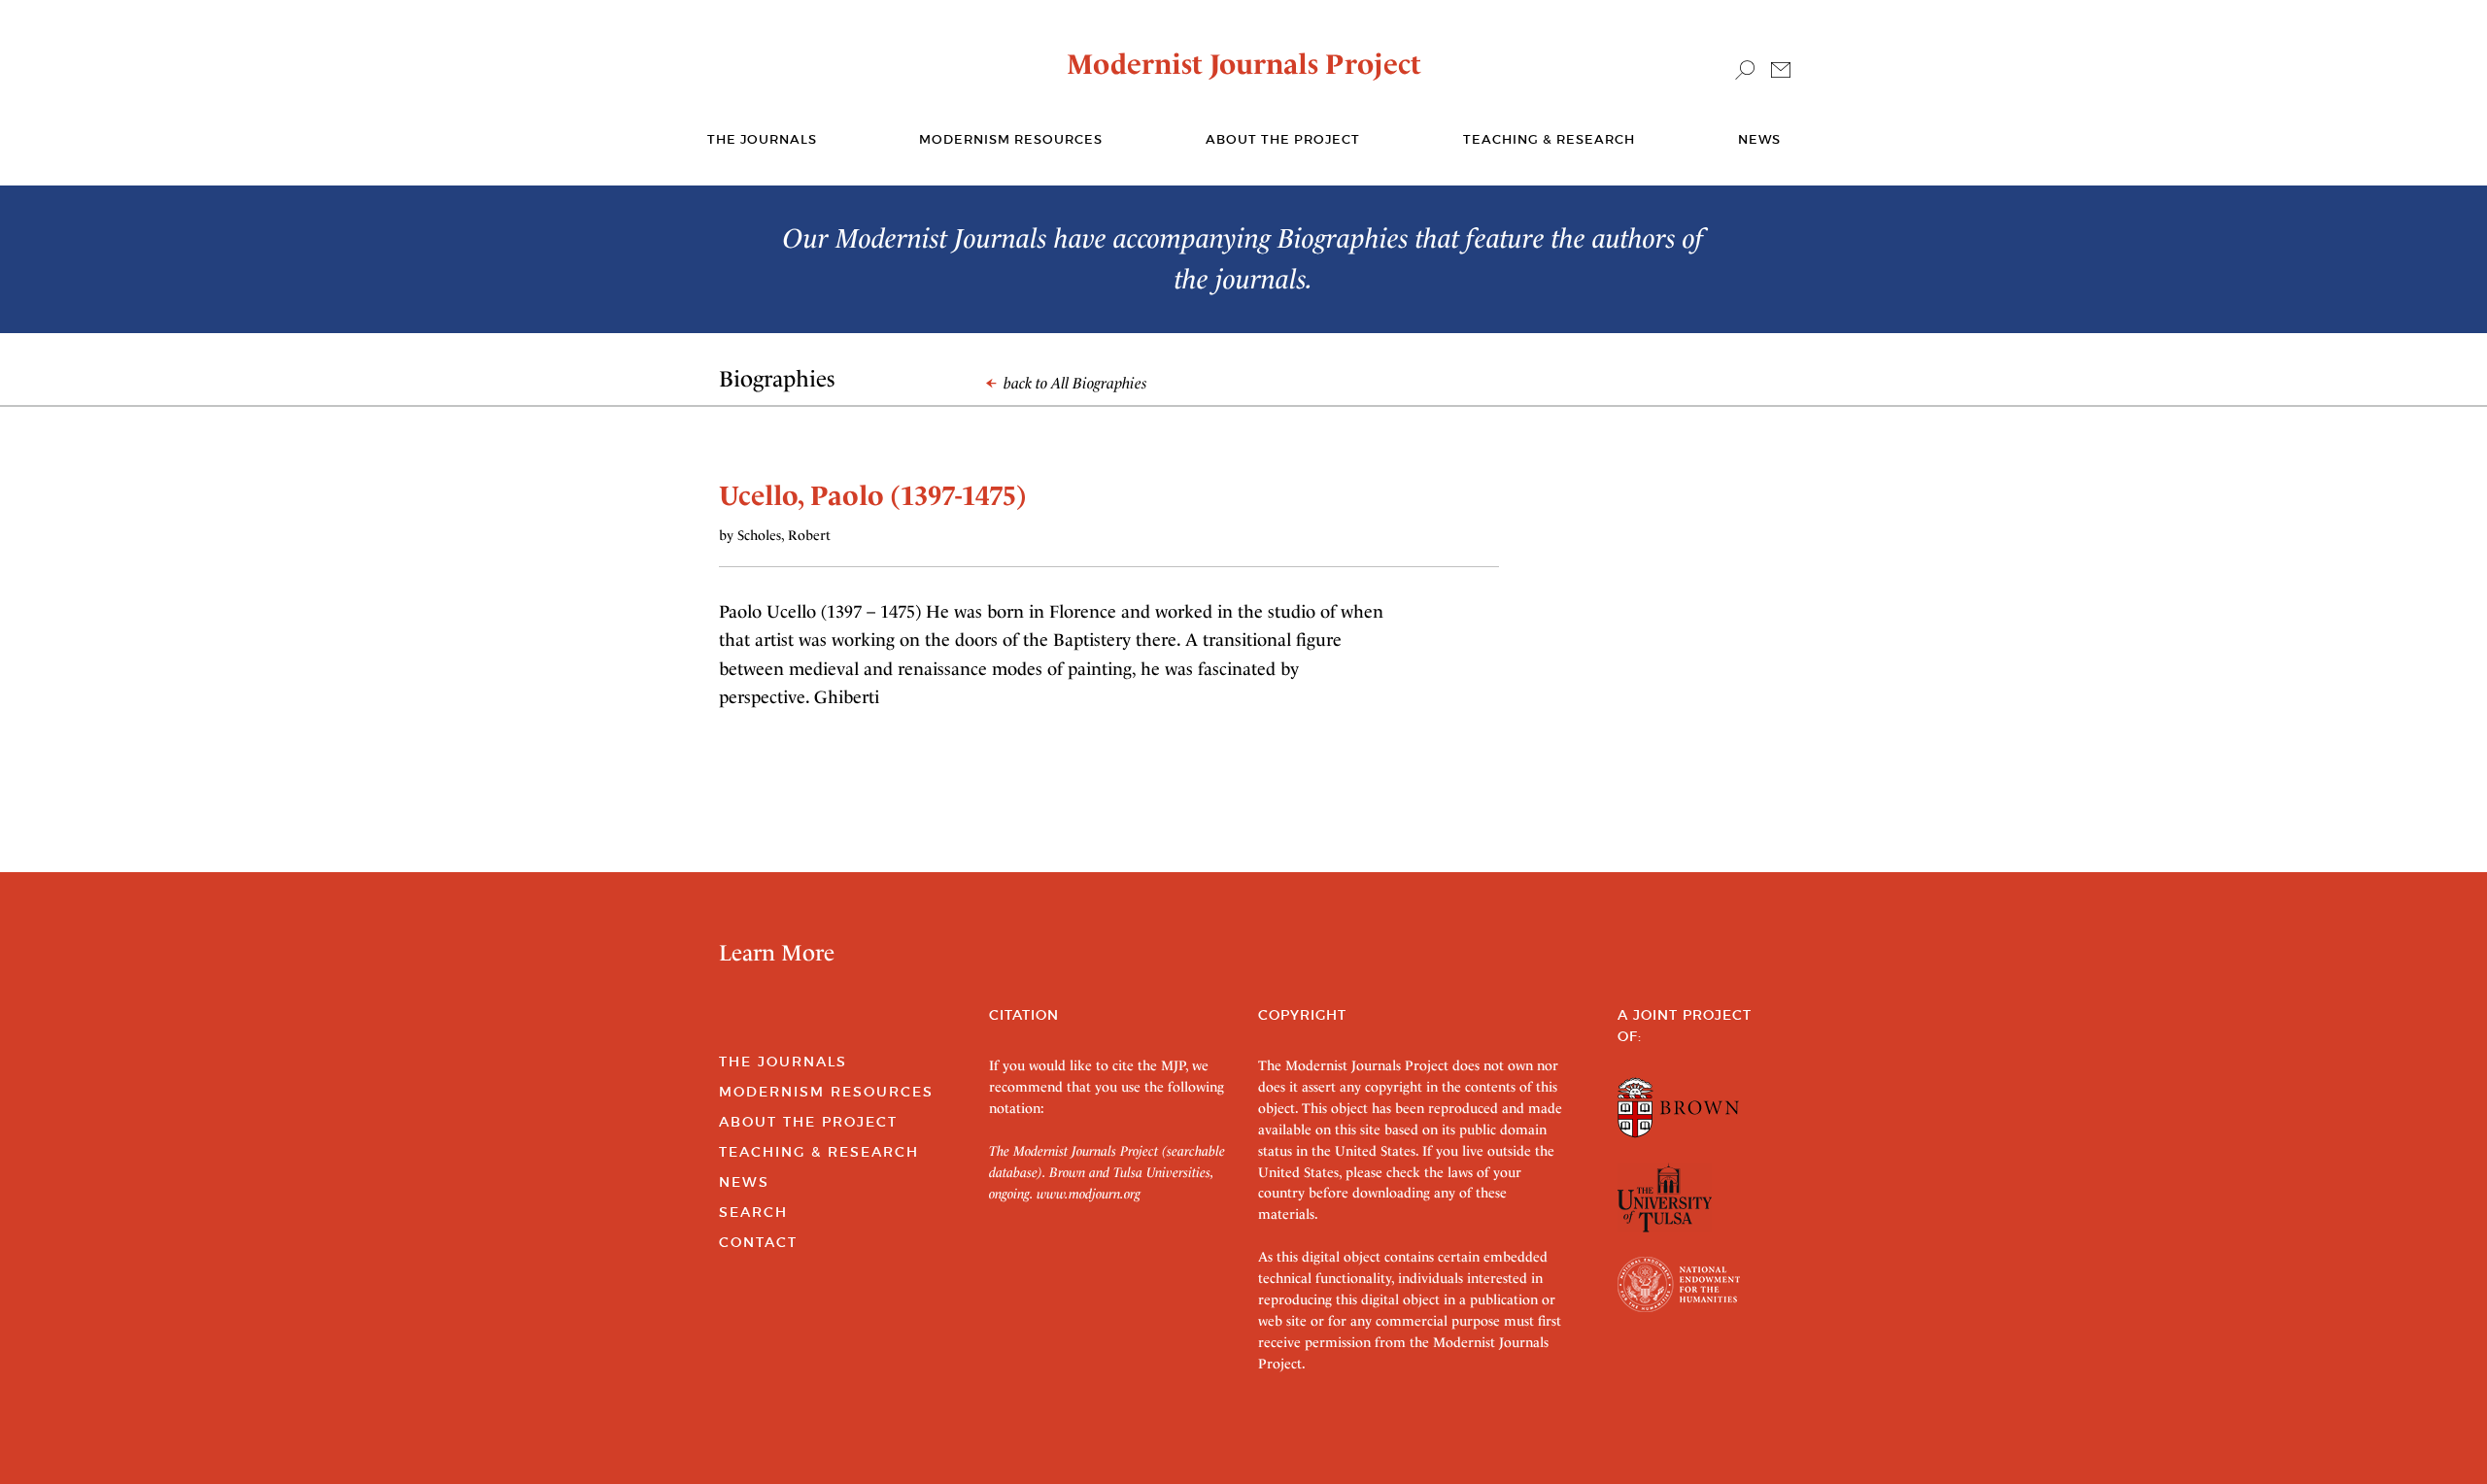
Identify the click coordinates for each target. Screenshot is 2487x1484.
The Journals (783, 1062)
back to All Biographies (1073, 383)
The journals (762, 139)
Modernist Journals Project (1244, 64)
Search (753, 1212)
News (1759, 139)
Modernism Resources (1011, 139)
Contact (758, 1242)
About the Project (1283, 139)
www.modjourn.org (1089, 1194)
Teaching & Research (1549, 139)
